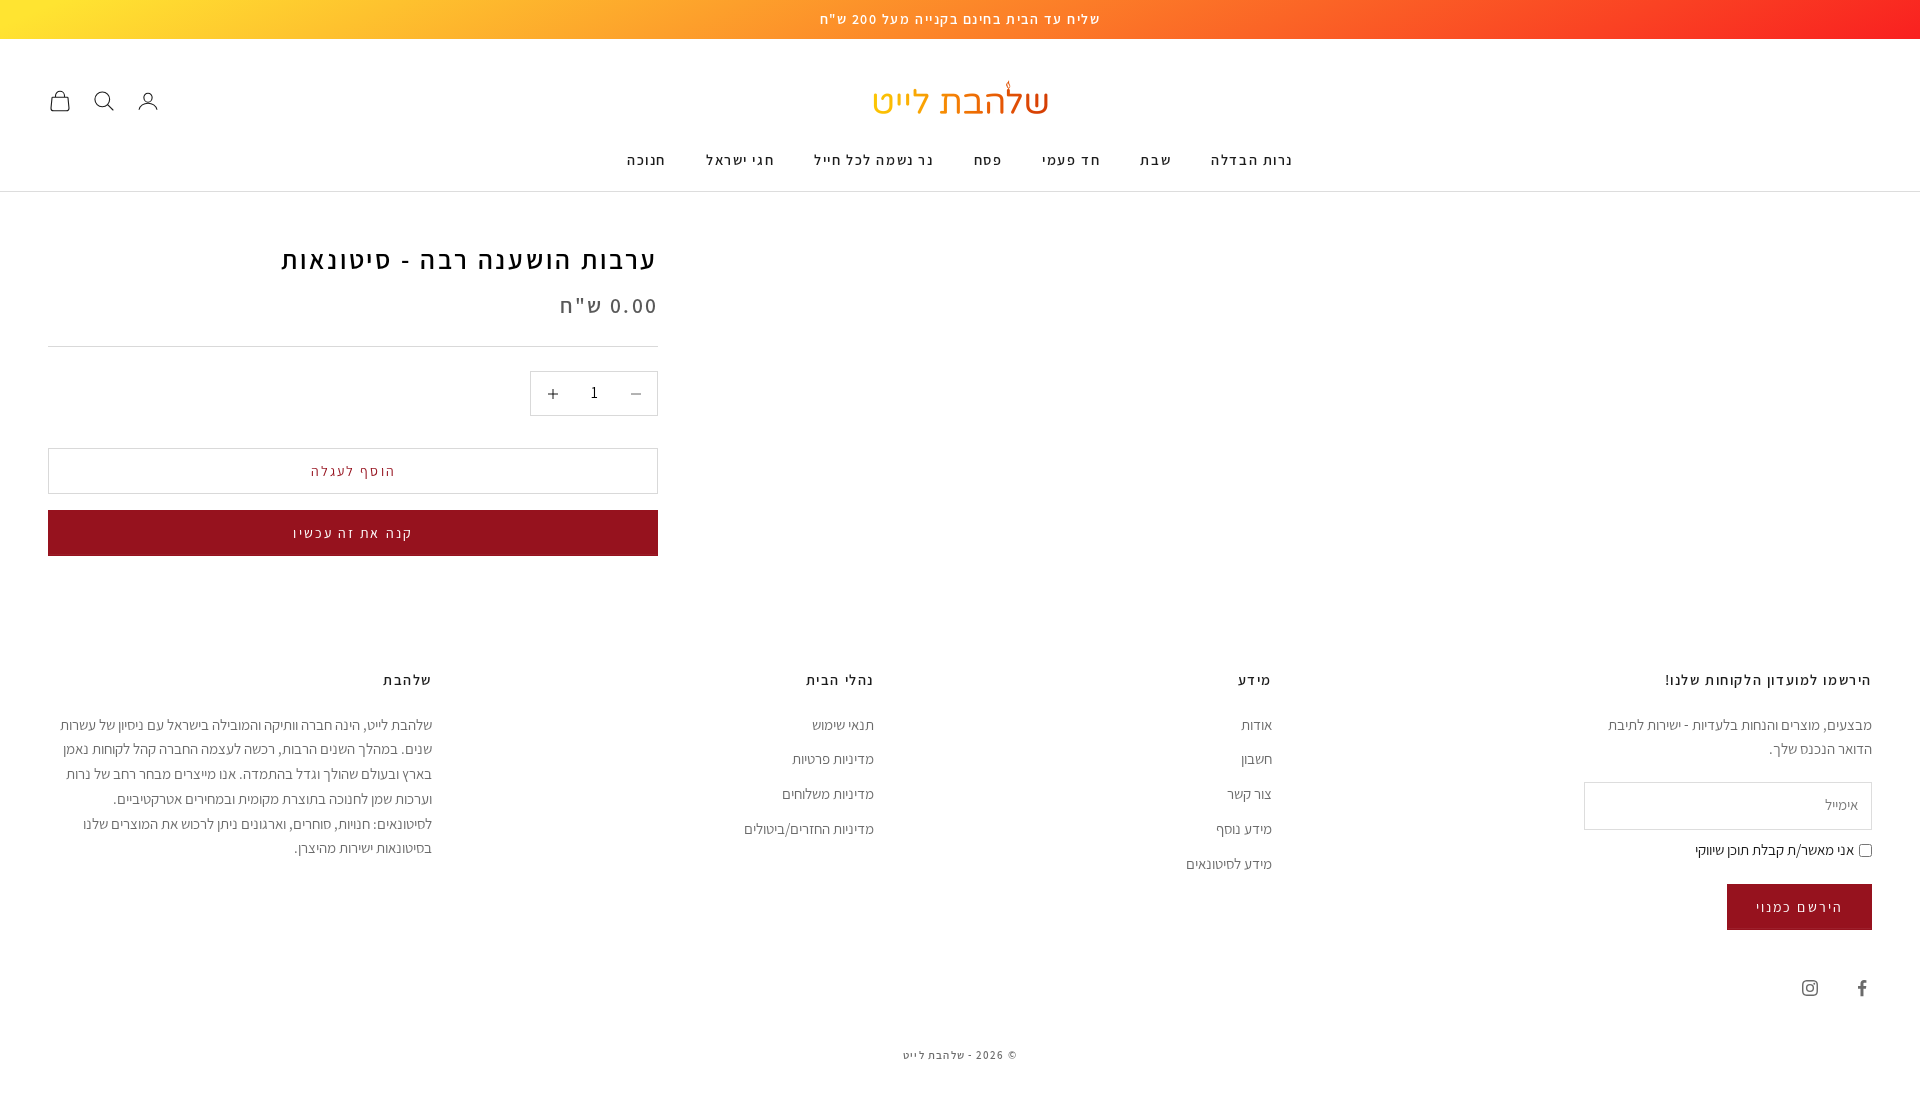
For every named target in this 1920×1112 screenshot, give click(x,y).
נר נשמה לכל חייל (873, 159)
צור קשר (1249, 793)
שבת (1155, 159)
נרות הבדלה (1252, 159)
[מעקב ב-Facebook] (1862, 988)
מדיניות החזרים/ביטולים (809, 828)
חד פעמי (1071, 159)
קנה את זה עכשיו (353, 533)
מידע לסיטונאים (1229, 863)
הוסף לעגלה (353, 471)
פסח (988, 159)
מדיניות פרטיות (833, 758)
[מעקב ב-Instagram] (1810, 988)
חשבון (1256, 758)
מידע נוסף (1244, 828)
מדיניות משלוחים (828, 793)
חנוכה (646, 159)
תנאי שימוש (843, 724)
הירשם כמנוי (1799, 907)
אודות (1256, 724)
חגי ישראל (740, 159)
